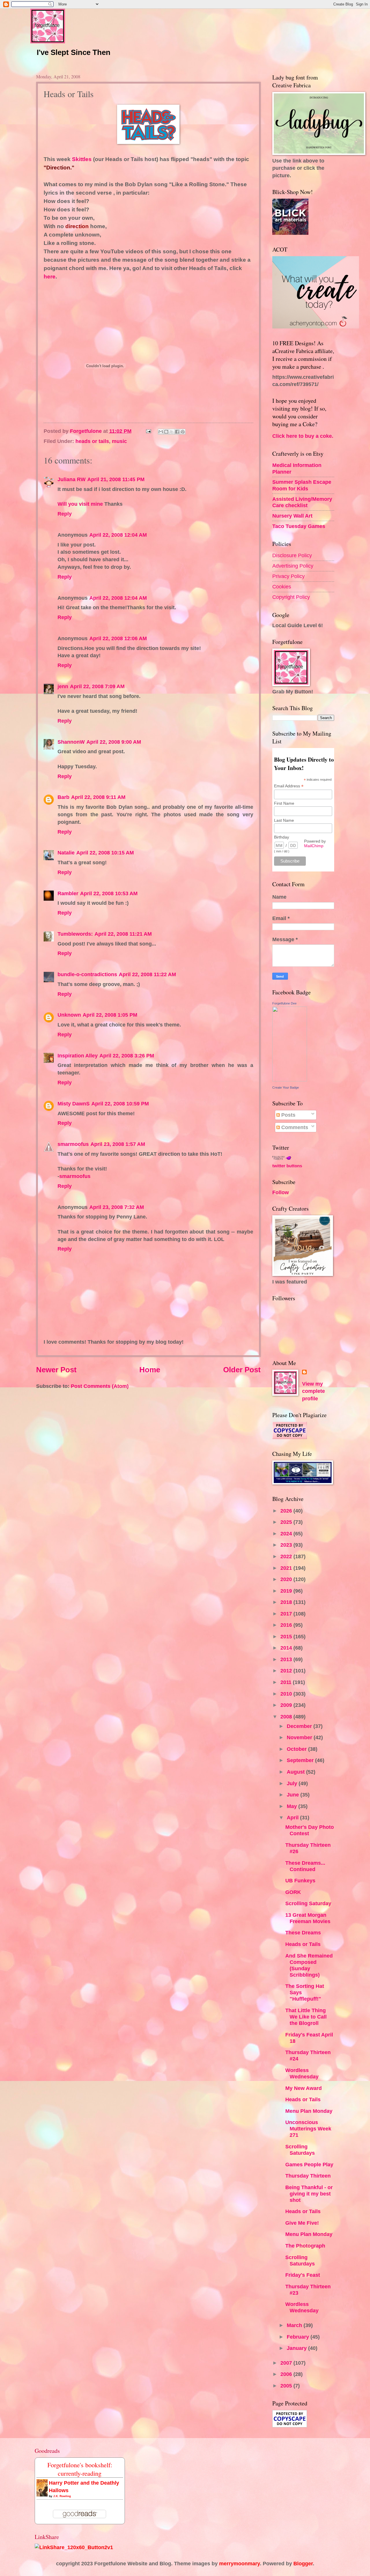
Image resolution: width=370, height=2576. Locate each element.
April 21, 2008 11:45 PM (116, 479)
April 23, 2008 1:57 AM (118, 1144)
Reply (65, 514)
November (300, 1737)
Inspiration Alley (78, 1056)
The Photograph (305, 2246)
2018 (287, 1602)
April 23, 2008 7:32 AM (117, 1207)
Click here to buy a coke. (303, 436)
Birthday (282, 837)
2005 (287, 2386)
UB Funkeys (300, 1880)
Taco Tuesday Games (299, 526)
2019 (287, 1591)
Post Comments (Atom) (100, 1386)
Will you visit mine (80, 504)
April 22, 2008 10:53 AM (109, 893)
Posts (288, 1115)
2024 (287, 1533)
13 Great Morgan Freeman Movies (308, 1918)
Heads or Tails (303, 1944)
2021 (287, 1568)
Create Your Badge (286, 1087)
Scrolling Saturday (308, 1903)
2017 (287, 1614)
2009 (287, 1705)
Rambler (68, 893)
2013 (287, 1659)
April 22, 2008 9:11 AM (98, 797)
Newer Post (56, 1370)
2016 (287, 1625)
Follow (281, 1192)
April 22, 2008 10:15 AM (105, 853)
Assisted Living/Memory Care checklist (302, 502)
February (299, 2337)
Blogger (303, 2563)
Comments (294, 1127)
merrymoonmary (239, 2563)
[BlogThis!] (166, 432)
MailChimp (314, 846)
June (294, 1795)
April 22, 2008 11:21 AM (123, 934)
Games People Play (309, 2164)
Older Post (242, 1370)
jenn (63, 686)
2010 (287, 1694)
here (50, 277)
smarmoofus (73, 1144)
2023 (287, 1545)
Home (150, 1370)
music (119, 441)
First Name (284, 803)
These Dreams (303, 1933)
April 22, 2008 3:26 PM (127, 1056)
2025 (287, 1522)
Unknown (69, 1015)
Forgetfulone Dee (284, 1003)
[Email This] (161, 432)
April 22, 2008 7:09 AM (97, 686)
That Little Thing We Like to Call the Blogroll (306, 2017)
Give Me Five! (302, 2223)
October (297, 1749)
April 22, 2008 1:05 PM (110, 1015)
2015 (287, 1636)
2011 (287, 1682)
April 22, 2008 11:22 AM (147, 974)
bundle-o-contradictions (87, 974)
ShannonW (71, 742)
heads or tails (92, 441)
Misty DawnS (74, 1104)
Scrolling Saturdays (300, 2150)
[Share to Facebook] (177, 432)
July (293, 1783)
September (301, 1760)
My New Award (304, 2088)
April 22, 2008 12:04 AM (118, 535)
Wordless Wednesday (302, 2073)
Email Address (289, 786)
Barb (63, 797)
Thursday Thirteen (308, 2176)
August (296, 1772)
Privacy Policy (288, 576)
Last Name (284, 820)
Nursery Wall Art (292, 516)
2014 (287, 1648)
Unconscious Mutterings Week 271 (308, 2129)
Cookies (282, 587)
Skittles (82, 159)
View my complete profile (313, 1391)
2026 (287, 1511)
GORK (293, 1892)
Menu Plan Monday (309, 2111)
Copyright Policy (291, 597)
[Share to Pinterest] (183, 432)
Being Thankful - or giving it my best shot (309, 2194)
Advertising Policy (293, 566)
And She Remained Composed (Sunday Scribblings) (309, 1965)
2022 (287, 1556)
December (300, 1726)
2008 (287, 1717)
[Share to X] (172, 432)
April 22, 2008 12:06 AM (118, 638)
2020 (287, 1579)
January (297, 2348)
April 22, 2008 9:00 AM (114, 742)
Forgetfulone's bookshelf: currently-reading (80, 2469)
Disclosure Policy (292, 555)
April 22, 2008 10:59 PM (120, 1104)
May (293, 1806)
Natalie (66, 853)
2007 (287, 2363)
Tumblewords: (75, 934)
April (293, 1817)
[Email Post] (148, 431)
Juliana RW (72, 479)
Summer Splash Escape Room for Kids (302, 485)
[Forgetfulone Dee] (290, 1080)
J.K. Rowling (62, 2496)
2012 (287, 1671)
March (295, 2325)
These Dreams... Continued (305, 1866)
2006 (287, 2374)
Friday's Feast (303, 2275)
